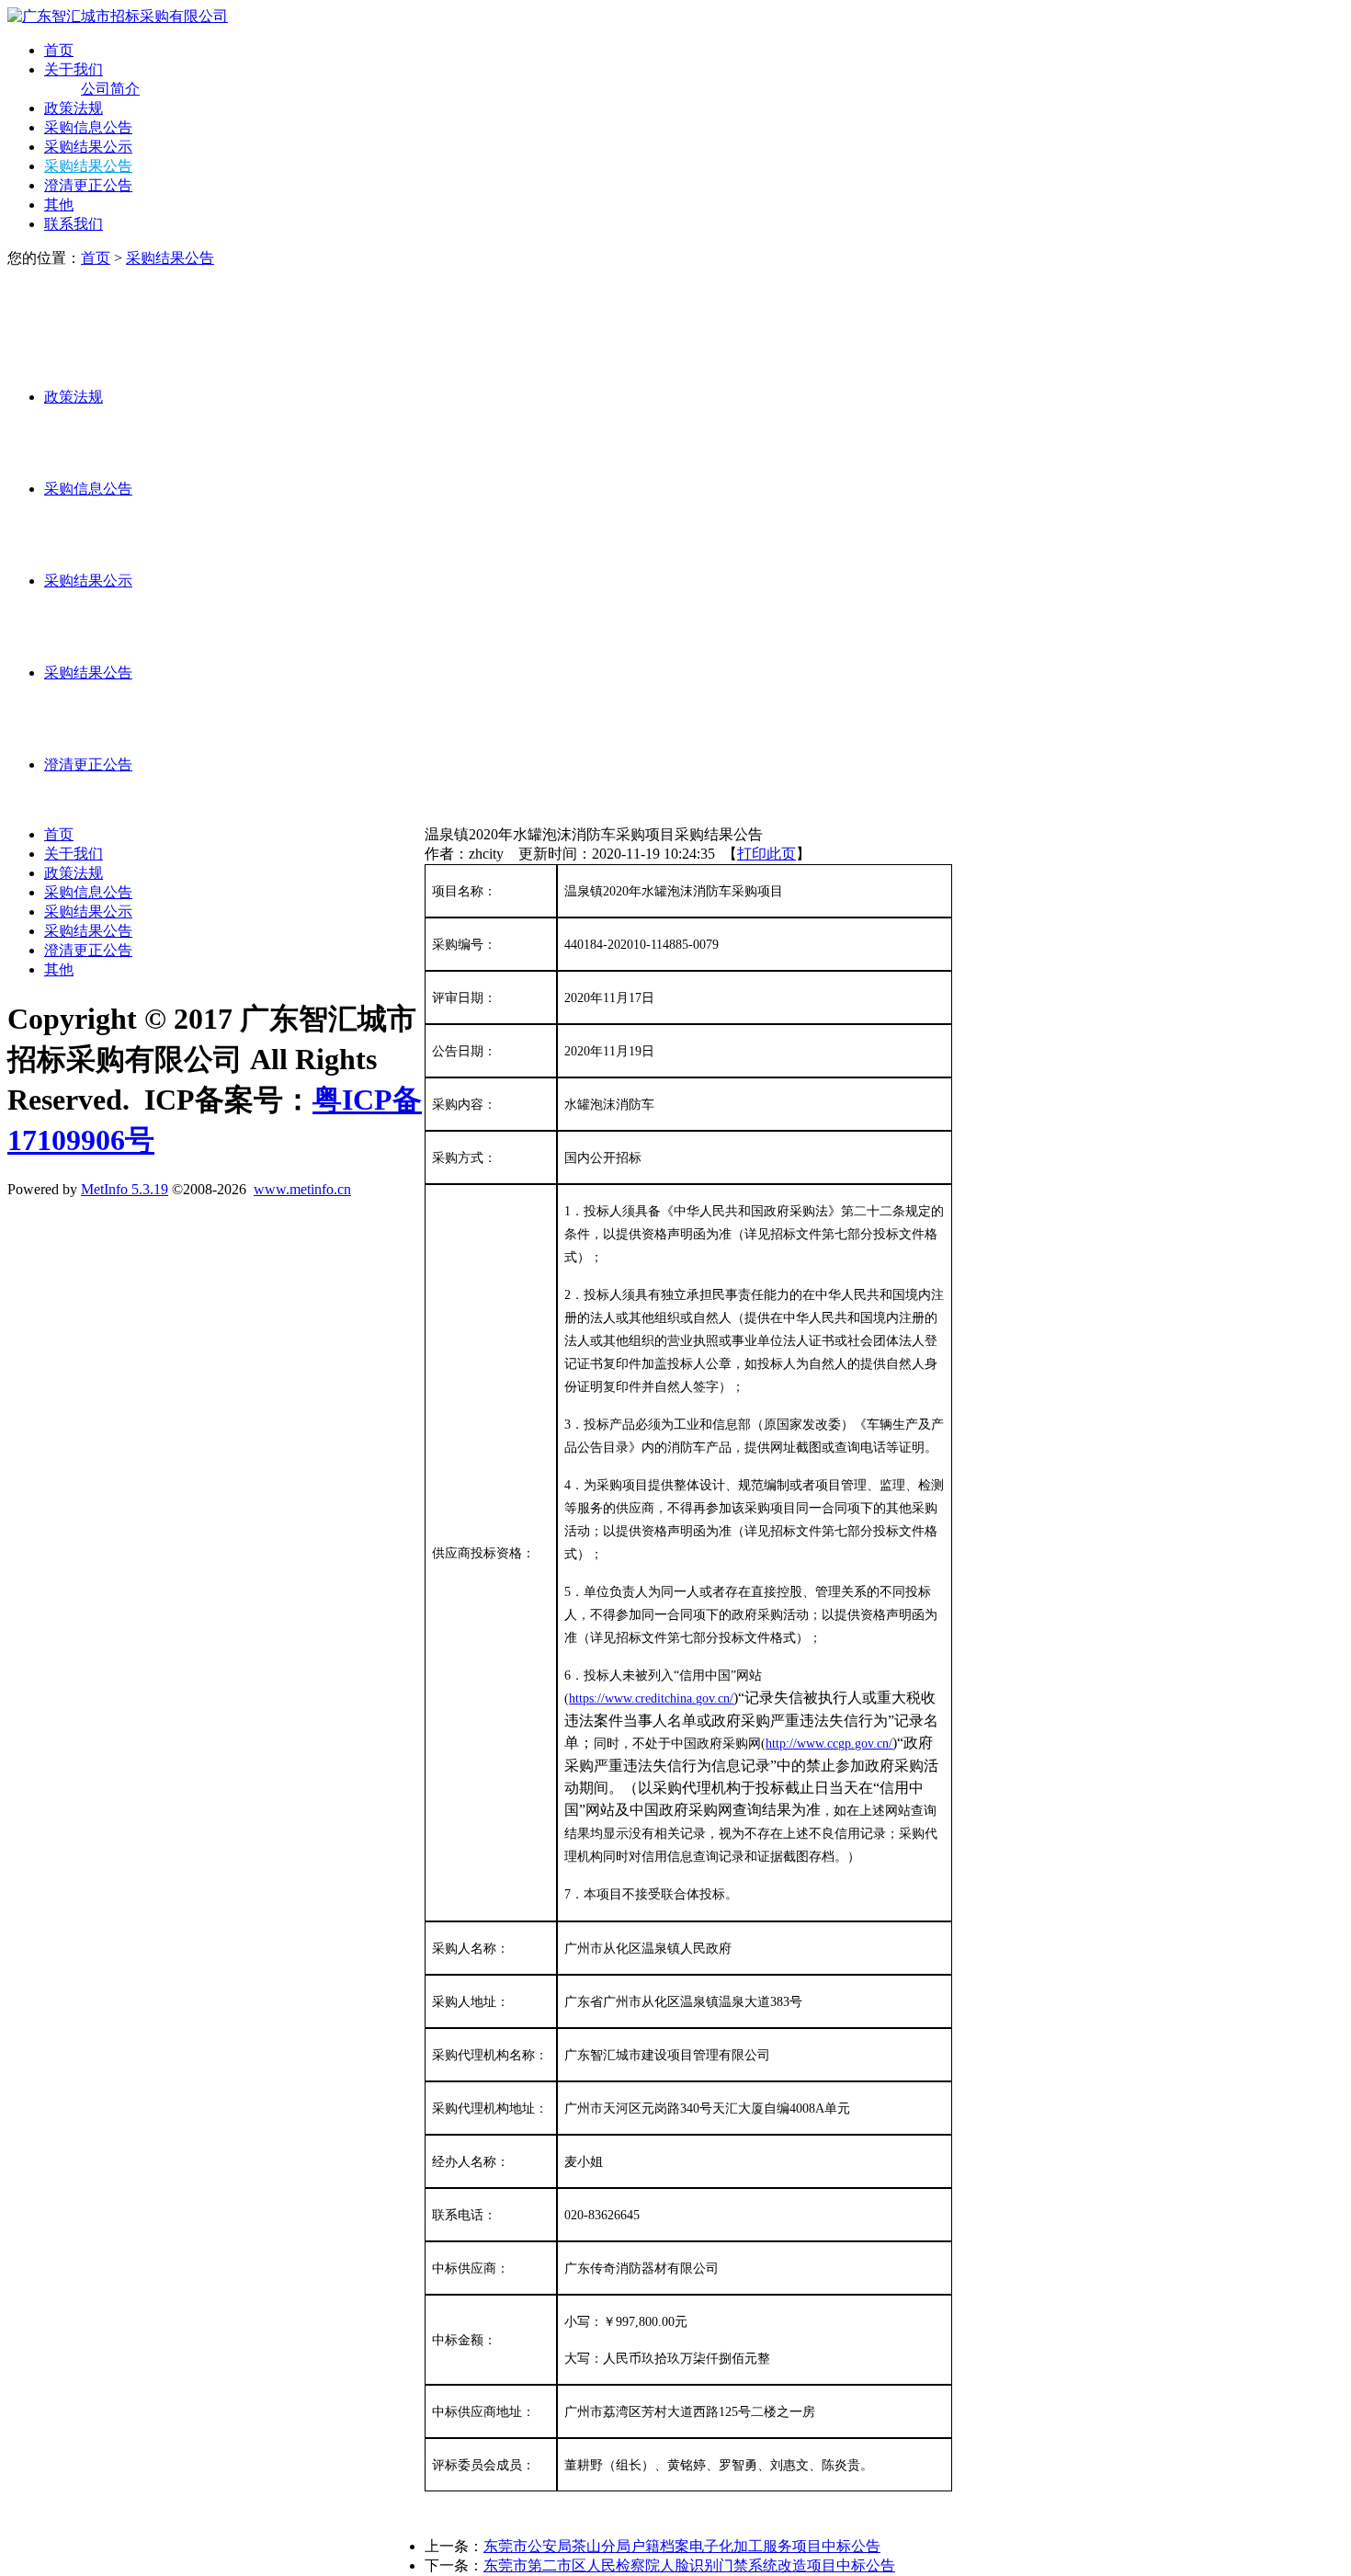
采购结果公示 (88, 147)
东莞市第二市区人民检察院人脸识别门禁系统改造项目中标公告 (689, 2565)
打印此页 (766, 854)
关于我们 (74, 69)
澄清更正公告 (88, 185)
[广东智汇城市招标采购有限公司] (118, 16)
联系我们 (74, 224)
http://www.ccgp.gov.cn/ (829, 1744)
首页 (59, 50)
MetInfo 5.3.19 (125, 1189)
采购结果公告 (88, 166)
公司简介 (110, 89)
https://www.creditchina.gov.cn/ (651, 1698)
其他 (59, 205)
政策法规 (74, 108)
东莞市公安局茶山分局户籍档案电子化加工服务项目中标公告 (682, 2546)
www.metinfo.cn (302, 1189)
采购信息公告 (88, 127)
